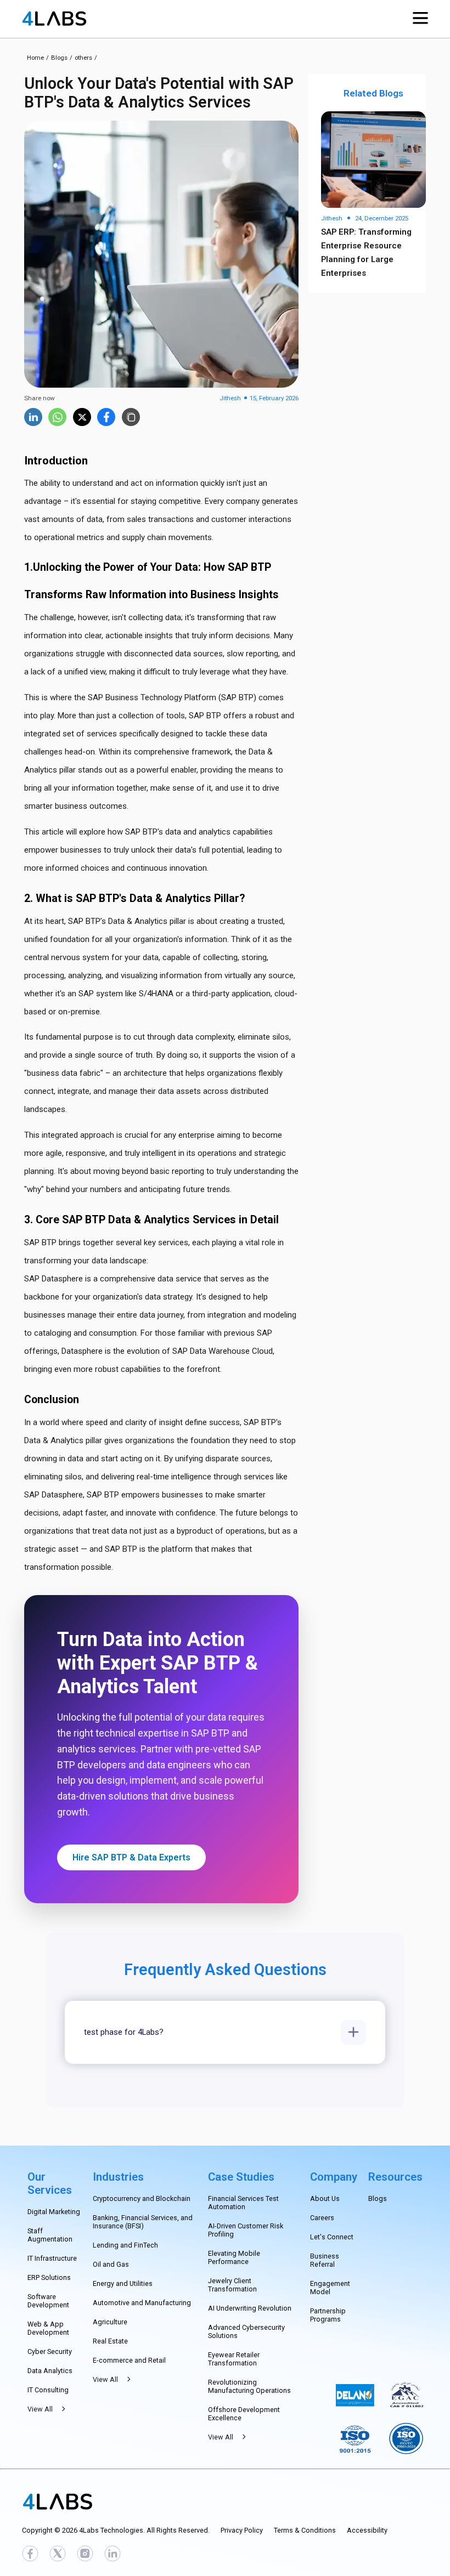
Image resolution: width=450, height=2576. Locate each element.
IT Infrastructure (52, 2258)
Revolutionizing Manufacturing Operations (249, 2386)
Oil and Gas (111, 2264)
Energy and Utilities (123, 2283)
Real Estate (110, 2341)
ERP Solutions (49, 2277)
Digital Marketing (54, 2212)
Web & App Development (48, 2328)
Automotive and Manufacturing (142, 2303)
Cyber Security (50, 2351)
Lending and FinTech (125, 2245)
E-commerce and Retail (129, 2360)
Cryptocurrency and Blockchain (142, 2198)
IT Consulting (48, 2390)
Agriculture (110, 2322)
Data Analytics (50, 2371)
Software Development (48, 2301)
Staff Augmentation (50, 2235)
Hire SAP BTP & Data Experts (131, 1857)
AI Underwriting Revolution (250, 2308)
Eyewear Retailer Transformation (234, 2359)
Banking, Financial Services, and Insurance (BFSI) (143, 2222)
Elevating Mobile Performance (234, 2257)
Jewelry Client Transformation (232, 2285)
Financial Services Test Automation (243, 2203)
